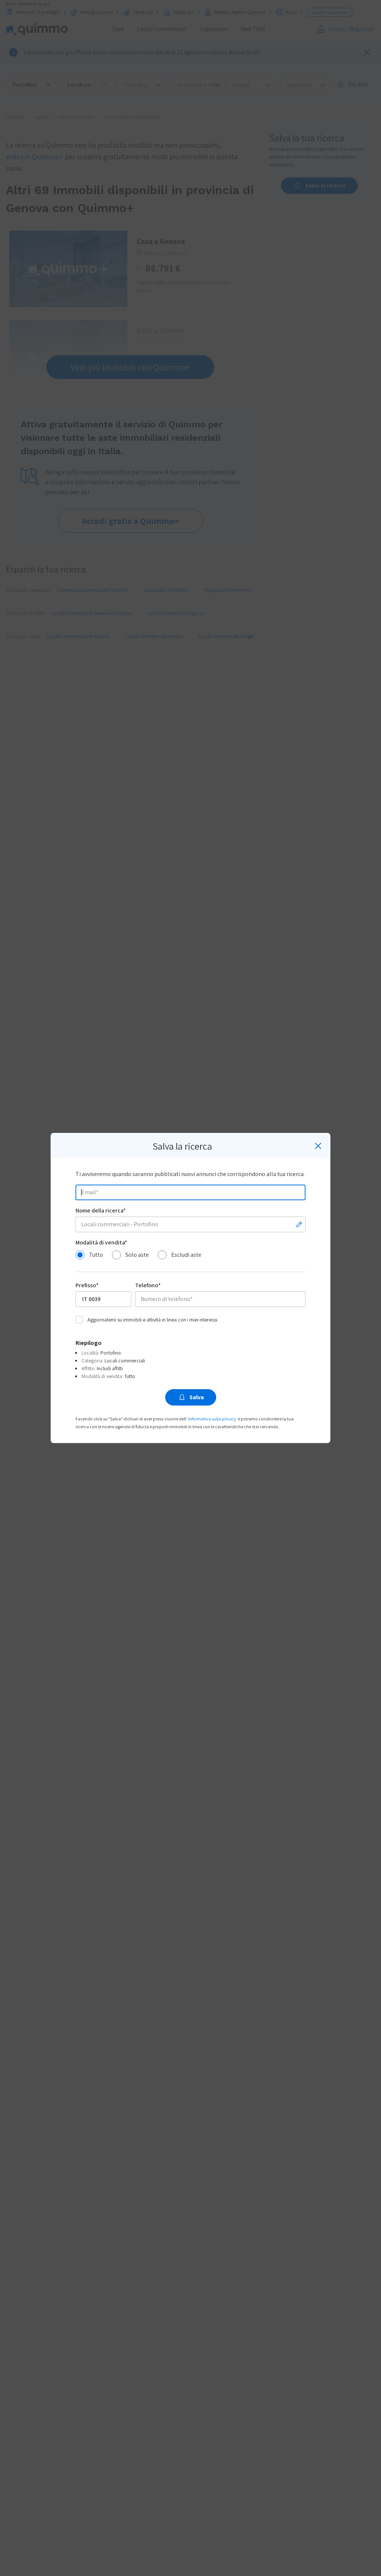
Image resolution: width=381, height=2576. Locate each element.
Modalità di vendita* (101, 1242)
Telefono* (148, 1285)
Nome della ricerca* (101, 1210)
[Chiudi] (318, 1146)
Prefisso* (87, 1285)
